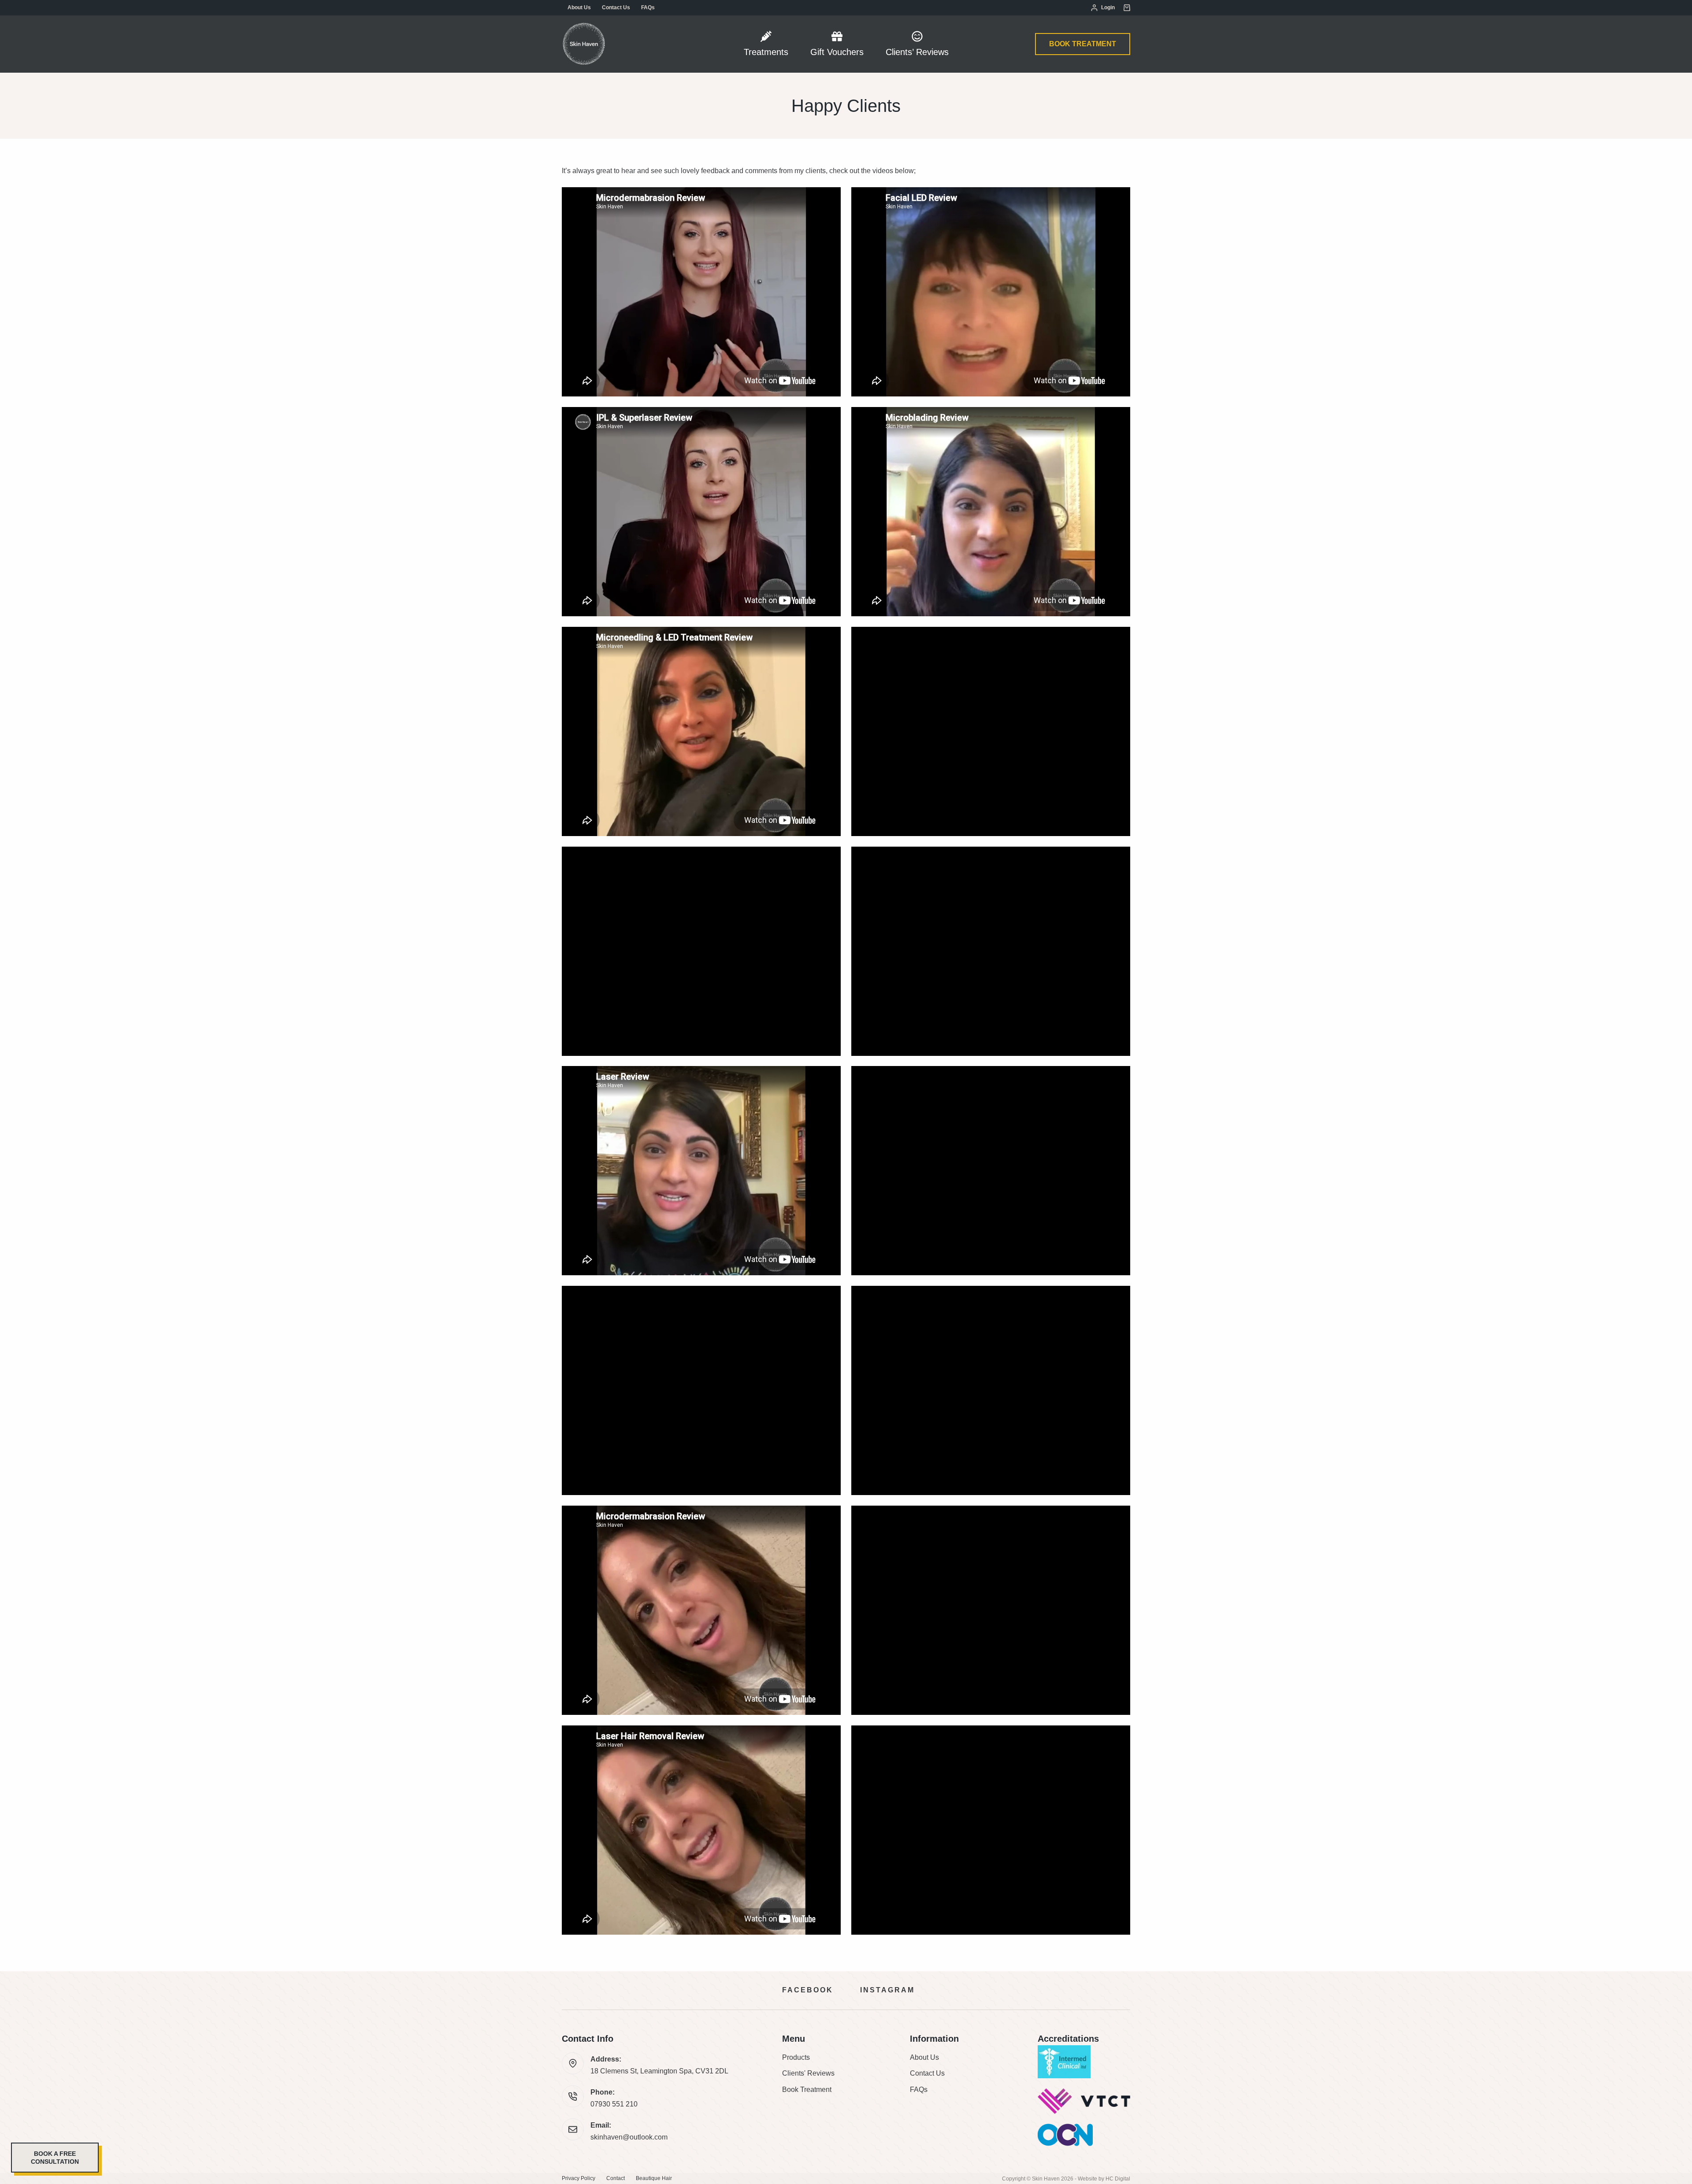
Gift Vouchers (837, 52)
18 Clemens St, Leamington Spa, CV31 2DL (659, 2071)
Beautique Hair (654, 2178)
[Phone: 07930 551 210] (573, 2096)
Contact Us (616, 7)
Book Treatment (807, 2090)
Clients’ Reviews (917, 52)
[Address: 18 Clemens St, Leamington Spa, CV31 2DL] (573, 2063)
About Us (579, 7)
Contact (616, 2178)
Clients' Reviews (808, 2073)
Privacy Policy (579, 2178)
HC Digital (1118, 2179)
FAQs (648, 7)
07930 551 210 (614, 2104)
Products (796, 2057)
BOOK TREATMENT (1083, 44)
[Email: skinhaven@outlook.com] (573, 2129)
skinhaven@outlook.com (629, 2137)
